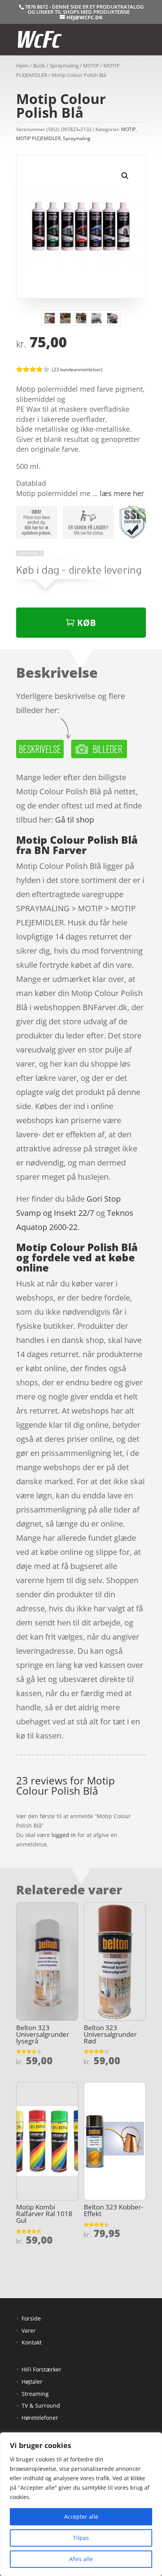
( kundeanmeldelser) (77, 369)
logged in (64, 1835)
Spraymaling (64, 66)
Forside (31, 2318)
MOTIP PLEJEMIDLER (38, 138)
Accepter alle (81, 2517)
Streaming (35, 2394)
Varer (29, 2331)
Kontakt (32, 2342)
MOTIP (91, 66)
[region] (81, 2504)
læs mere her (122, 493)
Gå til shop (75, 820)
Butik (39, 66)
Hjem (22, 66)
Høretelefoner (40, 2418)
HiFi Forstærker (41, 2369)
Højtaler (32, 2382)
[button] (125, 176)
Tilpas (81, 2538)
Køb (87, 622)
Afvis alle (81, 2559)
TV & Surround (41, 2405)
